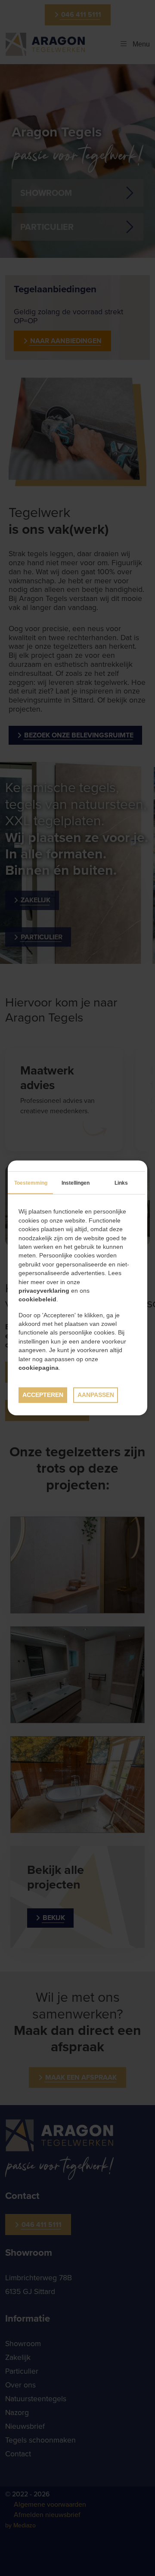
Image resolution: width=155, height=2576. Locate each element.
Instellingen (76, 1183)
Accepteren (43, 1395)
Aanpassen (96, 1395)
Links (121, 1183)
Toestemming (31, 1183)
